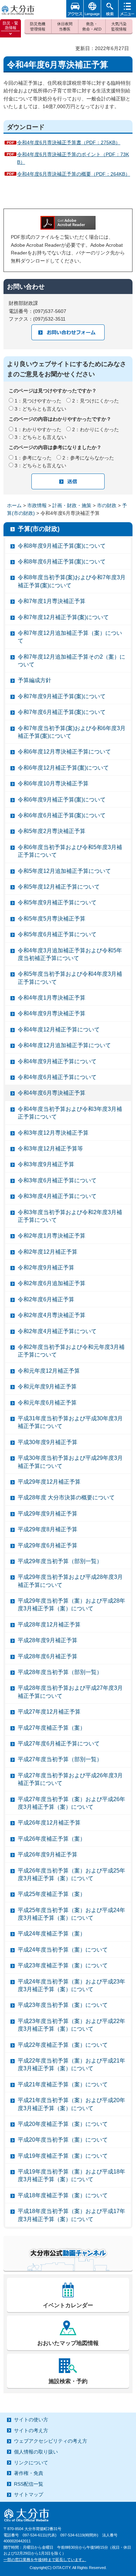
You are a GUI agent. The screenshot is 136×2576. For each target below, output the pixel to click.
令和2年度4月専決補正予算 (52, 1315)
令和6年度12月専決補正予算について (64, 752)
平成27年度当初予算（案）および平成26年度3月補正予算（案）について (71, 1803)
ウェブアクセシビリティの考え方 (51, 2441)
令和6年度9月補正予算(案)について (62, 800)
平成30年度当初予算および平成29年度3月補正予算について (70, 1462)
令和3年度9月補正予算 (46, 1164)
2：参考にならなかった (88, 458)
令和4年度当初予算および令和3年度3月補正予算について (70, 1113)
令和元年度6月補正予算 (47, 1403)
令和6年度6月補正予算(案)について (62, 815)
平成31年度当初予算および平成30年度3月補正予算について (70, 1422)
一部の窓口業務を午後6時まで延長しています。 (45, 2560)
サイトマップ (29, 2494)
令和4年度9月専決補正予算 (52, 1013)
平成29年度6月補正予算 (48, 1545)
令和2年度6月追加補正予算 (52, 1283)
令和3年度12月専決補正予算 (53, 1133)
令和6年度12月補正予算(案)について (63, 768)
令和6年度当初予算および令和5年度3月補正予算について (70, 851)
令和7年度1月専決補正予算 (52, 601)
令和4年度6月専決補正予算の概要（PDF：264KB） (74, 174)
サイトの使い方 (31, 2420)
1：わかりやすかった (38, 429)
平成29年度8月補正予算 (48, 1529)
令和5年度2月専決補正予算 (52, 831)
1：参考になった (33, 458)
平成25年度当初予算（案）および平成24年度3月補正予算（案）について (71, 1914)
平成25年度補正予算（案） (52, 1894)
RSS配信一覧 (29, 2484)
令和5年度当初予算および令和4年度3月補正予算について (70, 978)
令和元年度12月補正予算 (49, 1371)
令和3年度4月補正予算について (57, 1196)
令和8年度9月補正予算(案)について (62, 546)
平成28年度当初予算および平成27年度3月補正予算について (70, 1692)
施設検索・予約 (68, 2381)
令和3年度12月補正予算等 (50, 1149)
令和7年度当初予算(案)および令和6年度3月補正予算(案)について (72, 732)
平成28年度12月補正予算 (49, 1625)
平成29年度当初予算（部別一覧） (60, 1561)
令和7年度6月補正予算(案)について (62, 712)
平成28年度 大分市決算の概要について (66, 1497)
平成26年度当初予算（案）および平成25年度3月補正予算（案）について (71, 1874)
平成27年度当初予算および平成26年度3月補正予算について (70, 1779)
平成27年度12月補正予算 (49, 1712)
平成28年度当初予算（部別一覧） (60, 1672)
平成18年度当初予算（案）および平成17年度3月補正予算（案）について (71, 2215)
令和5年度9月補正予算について (57, 902)
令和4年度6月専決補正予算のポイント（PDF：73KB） (73, 158)
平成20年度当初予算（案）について (63, 2140)
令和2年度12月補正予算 (48, 1252)
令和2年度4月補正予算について (57, 1331)
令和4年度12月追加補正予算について (64, 1045)
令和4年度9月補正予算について (57, 1061)
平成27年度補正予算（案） (52, 1728)
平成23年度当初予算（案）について (63, 2005)
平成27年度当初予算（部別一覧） (60, 1759)
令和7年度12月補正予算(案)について (63, 617)
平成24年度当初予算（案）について (63, 1950)
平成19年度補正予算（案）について (63, 2156)
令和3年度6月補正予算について (57, 1180)
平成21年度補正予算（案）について (63, 2084)
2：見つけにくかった (96, 401)
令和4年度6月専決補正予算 (52, 1093)
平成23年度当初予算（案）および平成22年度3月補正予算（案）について (71, 2025)
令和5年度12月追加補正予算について (64, 871)
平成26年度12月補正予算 (49, 1823)
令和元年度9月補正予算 (47, 1387)
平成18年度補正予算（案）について (63, 2195)
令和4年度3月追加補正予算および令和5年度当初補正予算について (70, 954)
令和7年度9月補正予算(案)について (62, 696)
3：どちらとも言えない (40, 409)
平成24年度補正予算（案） (52, 1934)
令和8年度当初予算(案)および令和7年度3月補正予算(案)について (72, 581)
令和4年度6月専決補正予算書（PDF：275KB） (69, 142)
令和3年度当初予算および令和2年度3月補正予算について (70, 1216)
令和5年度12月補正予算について (59, 887)
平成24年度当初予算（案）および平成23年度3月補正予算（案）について (71, 1985)
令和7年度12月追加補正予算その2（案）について (71, 661)
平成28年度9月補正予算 (48, 1640)
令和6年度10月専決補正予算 (53, 783)
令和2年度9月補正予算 (46, 1268)
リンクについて (31, 2463)
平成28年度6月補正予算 (48, 1656)
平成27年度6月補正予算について (59, 1744)
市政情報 (37, 505)
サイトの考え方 (31, 2430)
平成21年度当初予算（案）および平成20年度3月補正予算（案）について (71, 2104)
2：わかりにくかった (96, 429)
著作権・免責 (29, 2473)
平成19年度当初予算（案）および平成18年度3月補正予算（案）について (71, 2175)
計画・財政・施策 (72, 505)
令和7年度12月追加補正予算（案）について (70, 637)
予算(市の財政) (39, 529)
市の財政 (107, 505)
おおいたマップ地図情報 (68, 2343)
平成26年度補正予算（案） (52, 1839)
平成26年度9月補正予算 (48, 1854)
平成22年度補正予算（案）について (63, 2045)
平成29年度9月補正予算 (48, 1514)
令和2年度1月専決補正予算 (52, 1236)
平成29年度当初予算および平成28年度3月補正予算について (70, 1581)
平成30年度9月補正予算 (48, 1442)
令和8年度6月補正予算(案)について (62, 562)
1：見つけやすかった (38, 401)
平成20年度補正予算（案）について (63, 2124)
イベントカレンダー (68, 2305)
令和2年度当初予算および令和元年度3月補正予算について (71, 1351)
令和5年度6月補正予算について (57, 934)
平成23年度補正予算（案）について (63, 1965)
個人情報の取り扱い (36, 2452)
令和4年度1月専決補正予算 (52, 998)
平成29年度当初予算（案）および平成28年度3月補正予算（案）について (71, 1605)
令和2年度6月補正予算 (46, 1299)
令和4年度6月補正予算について (57, 1077)
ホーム (14, 505)
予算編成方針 (35, 680)
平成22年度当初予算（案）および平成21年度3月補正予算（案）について (71, 2064)
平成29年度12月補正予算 (49, 1482)
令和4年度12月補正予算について (59, 1030)
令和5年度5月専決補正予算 (52, 919)
